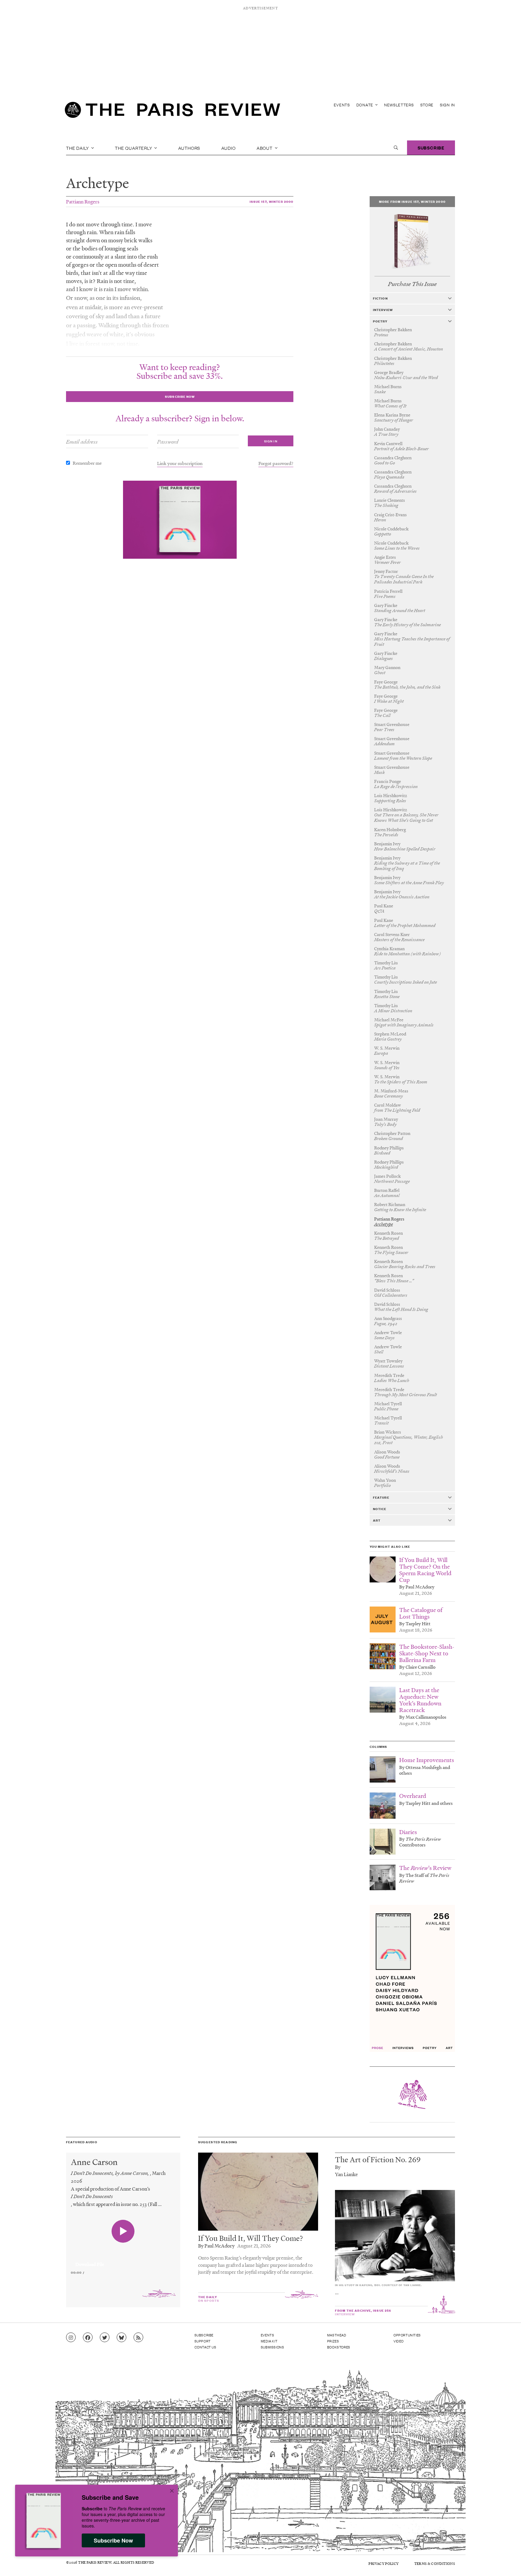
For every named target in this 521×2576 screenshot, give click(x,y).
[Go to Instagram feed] (71, 2338)
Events (342, 105)
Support (203, 2341)
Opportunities (407, 2335)
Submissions (273, 2347)
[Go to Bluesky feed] (122, 2338)
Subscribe (431, 148)
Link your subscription (180, 463)
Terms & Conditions (435, 2563)
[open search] (396, 148)
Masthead (337, 2335)
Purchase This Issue (412, 284)
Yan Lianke (346, 2174)
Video (399, 2341)
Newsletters (399, 105)
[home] (172, 112)
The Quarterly (134, 148)
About (265, 148)
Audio (229, 148)
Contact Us (205, 2347)
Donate (365, 105)
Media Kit (269, 2341)
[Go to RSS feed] (138, 2338)
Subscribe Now (113, 2540)
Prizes (333, 2341)
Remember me (87, 463)
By (338, 2167)
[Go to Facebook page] (88, 2338)
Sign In (447, 105)
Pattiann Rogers (83, 201)
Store (427, 105)
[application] (123, 2261)
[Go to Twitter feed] (105, 2338)
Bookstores (339, 2347)
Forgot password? (276, 463)
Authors (189, 148)
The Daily (78, 148)
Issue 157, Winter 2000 (272, 201)
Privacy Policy (384, 2563)
